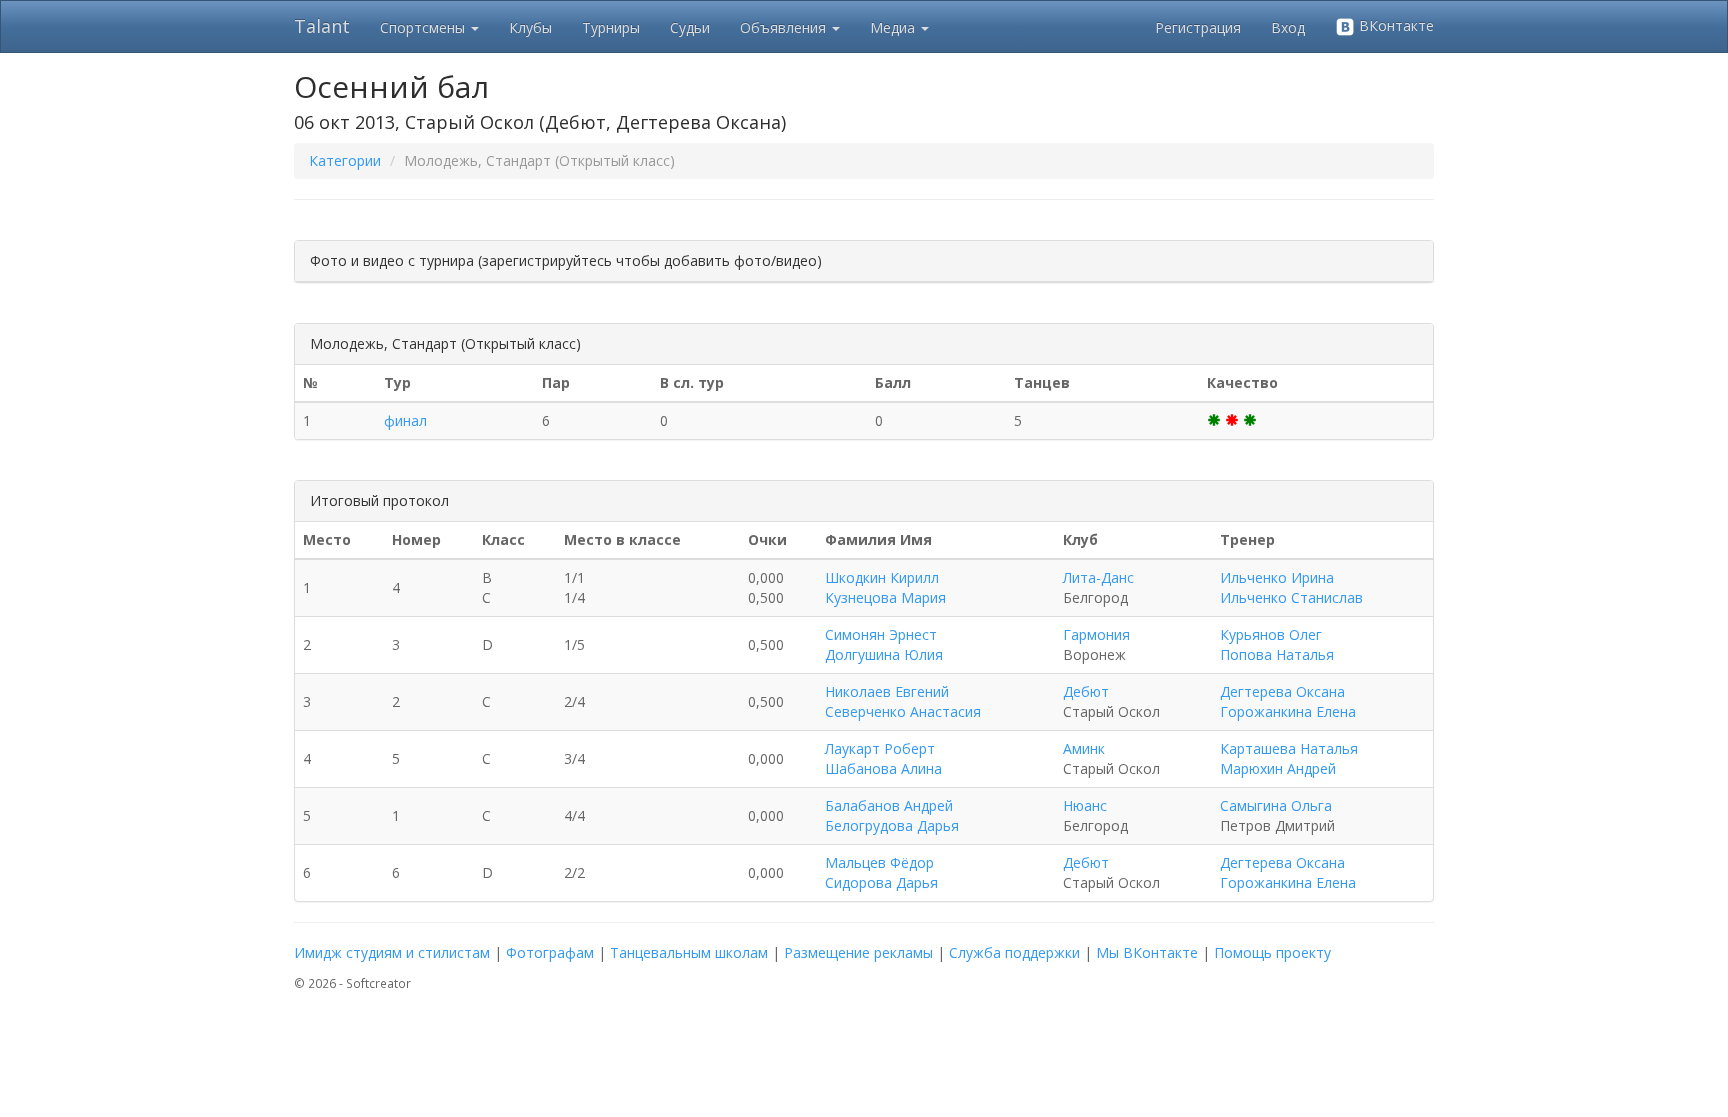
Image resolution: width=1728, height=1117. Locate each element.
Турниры (611, 27)
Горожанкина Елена (1288, 711)
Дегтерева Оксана (1282, 691)
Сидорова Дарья (881, 882)
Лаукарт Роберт (880, 748)
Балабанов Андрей (889, 805)
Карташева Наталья (1289, 748)
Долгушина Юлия (884, 654)
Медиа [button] (894, 27)
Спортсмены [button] (424, 27)
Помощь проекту (1272, 952)
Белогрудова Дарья (892, 825)
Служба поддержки (1014, 952)
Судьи (690, 27)
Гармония (1096, 634)
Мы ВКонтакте (1147, 952)
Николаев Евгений (887, 691)
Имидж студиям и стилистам (392, 952)
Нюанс (1085, 805)
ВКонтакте (1394, 25)
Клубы (530, 27)
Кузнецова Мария (885, 597)
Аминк (1084, 748)
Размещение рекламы (858, 952)
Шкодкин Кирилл (882, 577)
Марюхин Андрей (1278, 768)
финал (405, 420)
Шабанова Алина (883, 768)
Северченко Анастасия (903, 711)
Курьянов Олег (1271, 634)
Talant (322, 26)
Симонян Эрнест (881, 634)
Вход (1288, 27)
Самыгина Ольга (1276, 805)
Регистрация (1198, 27)
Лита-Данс (1098, 577)
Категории (345, 160)
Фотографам (550, 952)
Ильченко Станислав (1291, 597)
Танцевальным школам (689, 952)
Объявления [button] (785, 27)
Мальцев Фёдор (879, 862)
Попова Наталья (1277, 654)
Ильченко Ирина (1277, 577)
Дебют (1086, 691)
